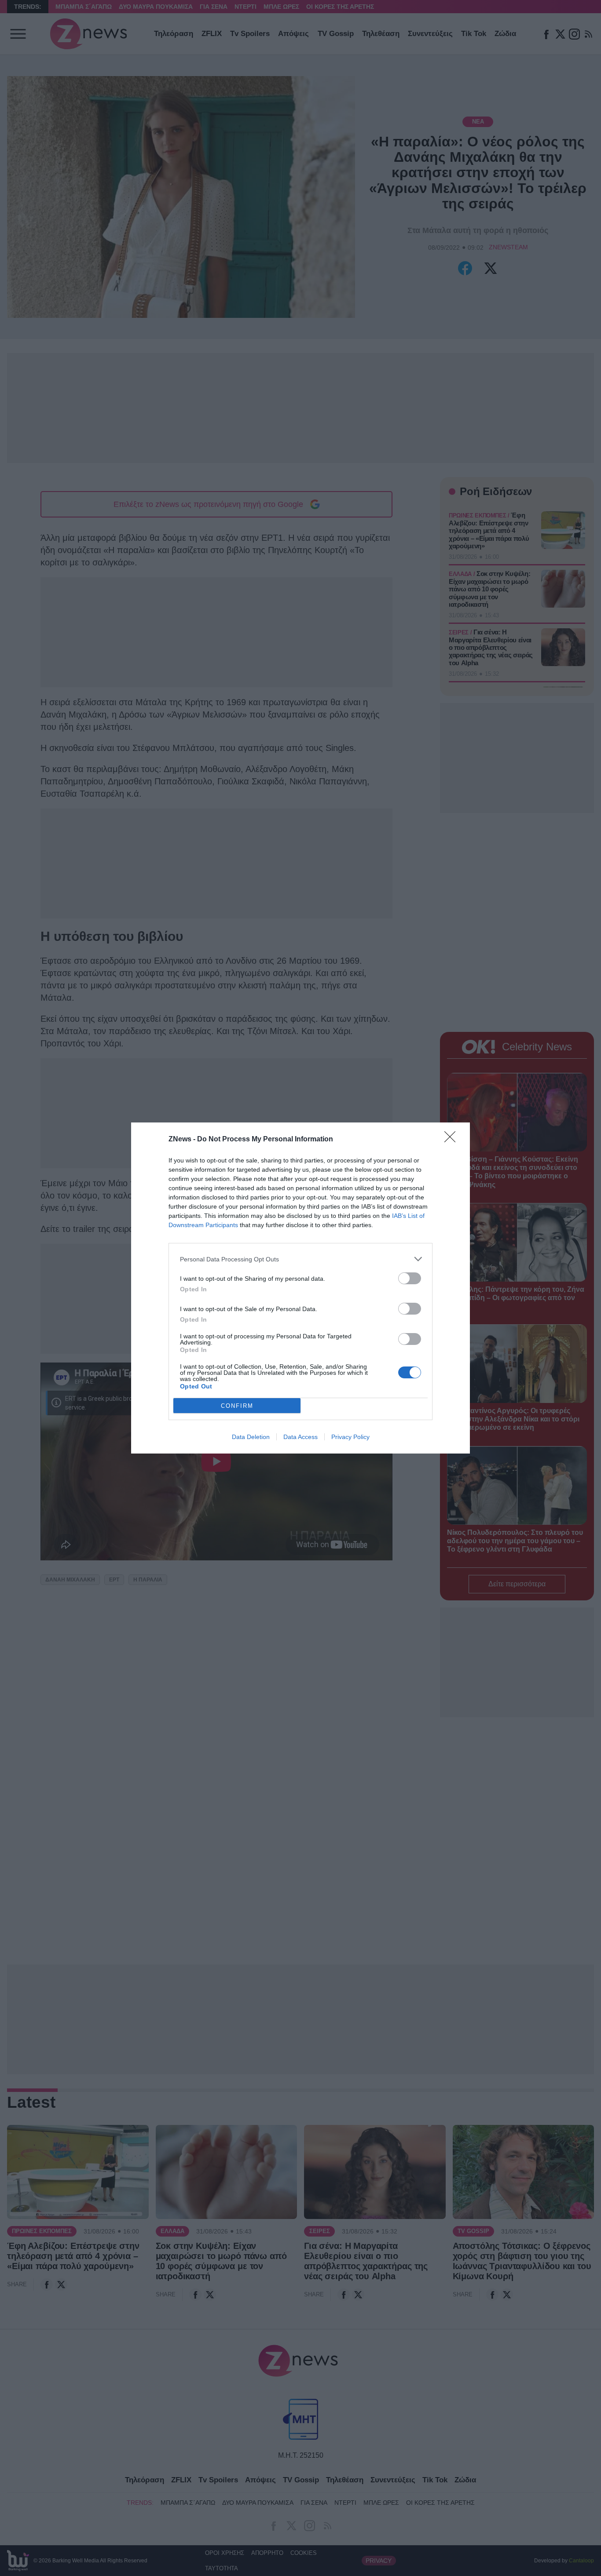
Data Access (300, 1437)
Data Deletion (251, 1437)
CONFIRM (237, 1406)
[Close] (453, 1140)
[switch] (410, 1278)
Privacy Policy (350, 1437)
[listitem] (300, 1259)
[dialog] (300, 1288)
